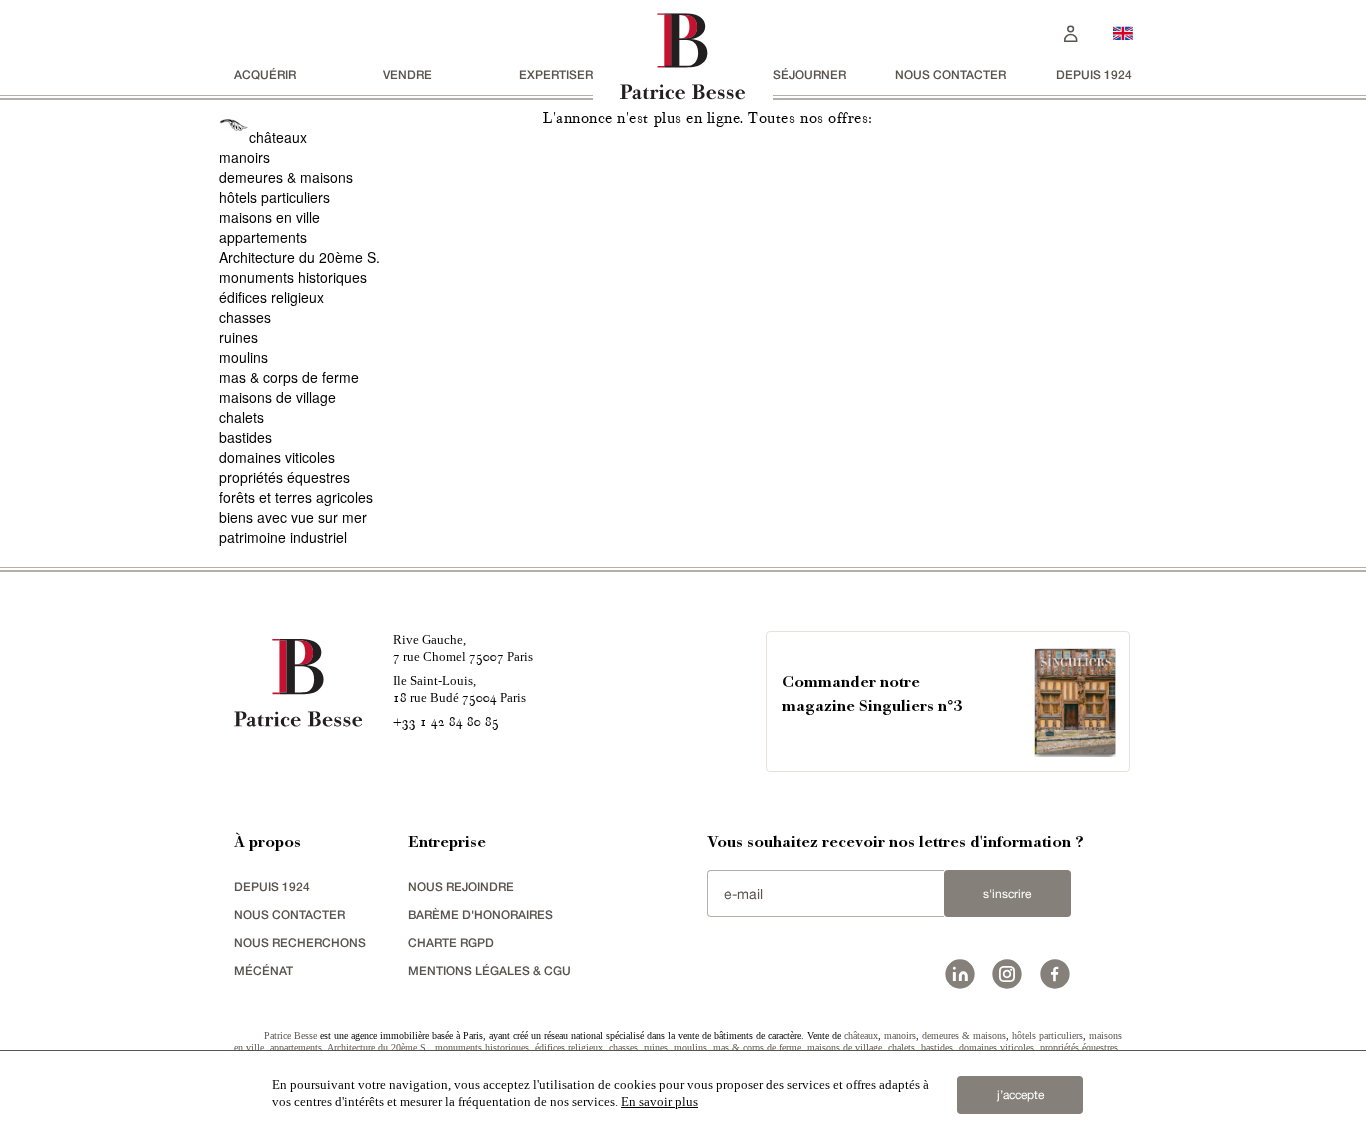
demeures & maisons (286, 177)
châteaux (278, 137)
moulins (243, 357)
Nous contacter (950, 74)
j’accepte (1020, 1095)
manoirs (244, 157)
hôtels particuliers (274, 197)
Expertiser (556, 74)
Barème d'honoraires (480, 914)
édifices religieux (271, 297)
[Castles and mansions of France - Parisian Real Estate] (1123, 32)
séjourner (809, 74)
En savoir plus (659, 1101)
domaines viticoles (277, 457)
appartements (263, 237)
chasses (245, 317)
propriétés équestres (284, 477)
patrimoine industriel (283, 537)
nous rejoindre (461, 886)
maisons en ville (269, 217)
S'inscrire (1007, 894)
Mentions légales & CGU (489, 970)
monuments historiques (293, 277)
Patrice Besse (290, 1035)
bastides (245, 437)
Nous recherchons (300, 942)
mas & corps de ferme (289, 377)
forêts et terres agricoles (296, 497)
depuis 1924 (1094, 74)
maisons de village (277, 397)
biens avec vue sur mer (293, 517)
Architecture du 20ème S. (299, 257)
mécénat (263, 970)
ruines (238, 337)
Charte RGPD (451, 942)
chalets (241, 417)
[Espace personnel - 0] (1071, 31)
